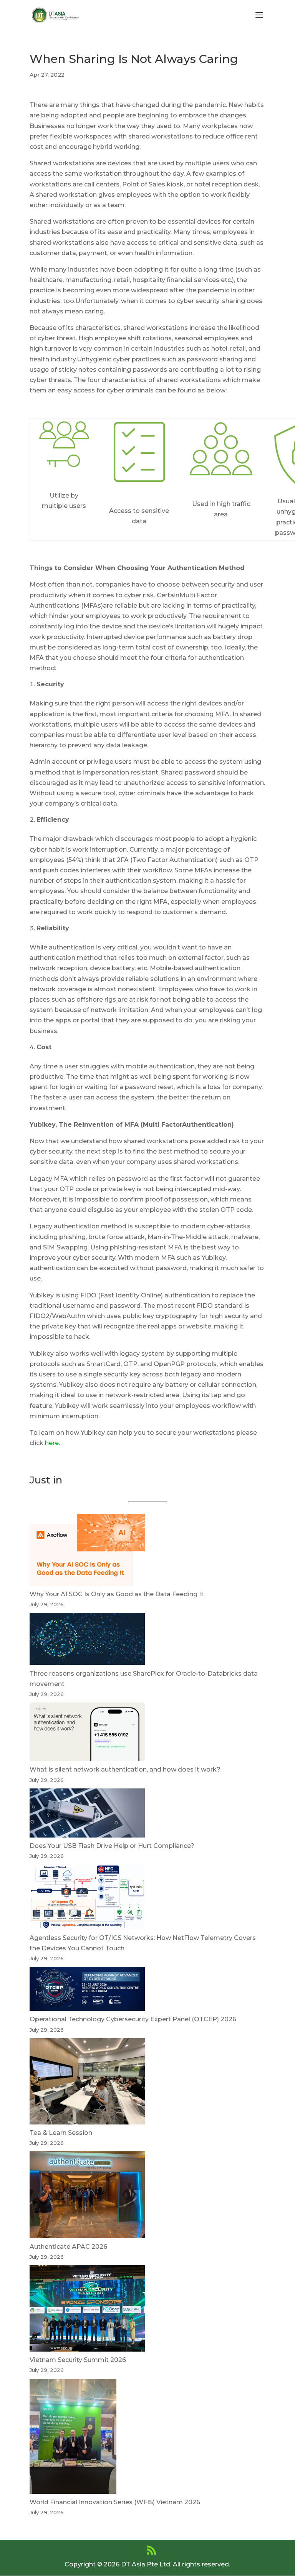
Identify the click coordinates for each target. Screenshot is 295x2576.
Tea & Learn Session (61, 2133)
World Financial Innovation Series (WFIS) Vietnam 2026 (115, 2502)
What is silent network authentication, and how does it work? (125, 1769)
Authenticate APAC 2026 (68, 2247)
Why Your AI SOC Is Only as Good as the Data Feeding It (117, 1594)
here (52, 1443)
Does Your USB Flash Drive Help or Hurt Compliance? (112, 1846)
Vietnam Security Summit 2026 (78, 2360)
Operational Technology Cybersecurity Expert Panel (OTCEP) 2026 (133, 2019)
